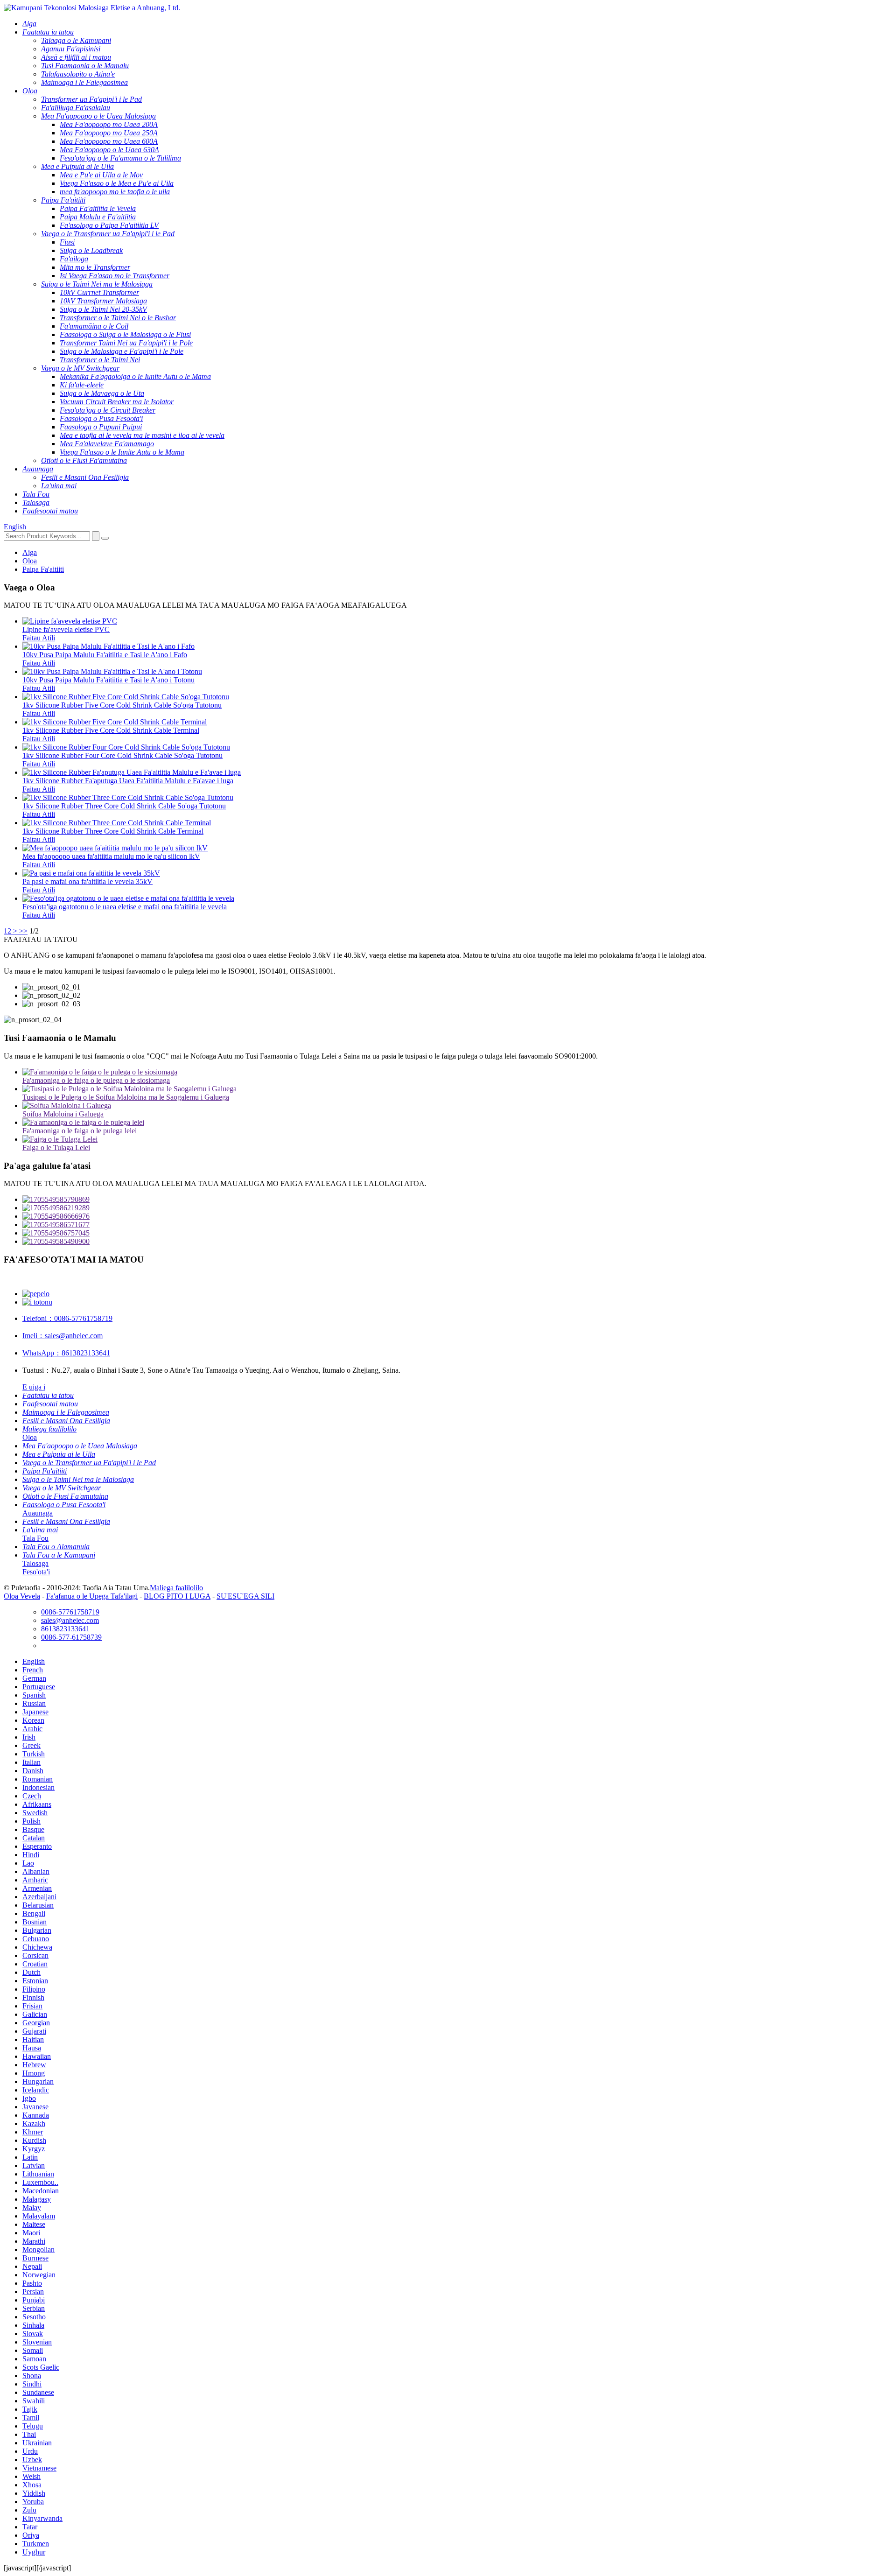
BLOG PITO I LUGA (177, 1596)
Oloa (30, 561)
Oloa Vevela (22, 1596)
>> (23, 931)
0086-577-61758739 (71, 1637)
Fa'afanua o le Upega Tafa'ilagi (92, 1596)
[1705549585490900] (457, 1242)
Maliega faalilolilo (176, 1588)
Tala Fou (35, 1538)
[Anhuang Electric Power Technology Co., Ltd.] (92, 8)
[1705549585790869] (457, 1200)
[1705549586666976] (457, 1216)
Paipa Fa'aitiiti (43, 569)
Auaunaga (38, 1513)
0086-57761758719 (67, 1318)
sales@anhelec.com (63, 1336)
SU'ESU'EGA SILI (245, 1596)
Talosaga (35, 1563)
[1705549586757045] (457, 1233)
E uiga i (34, 1387)
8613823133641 (66, 1353)
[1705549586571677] (457, 1225)
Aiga (30, 552)
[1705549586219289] (457, 1208)
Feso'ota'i (36, 1572)
